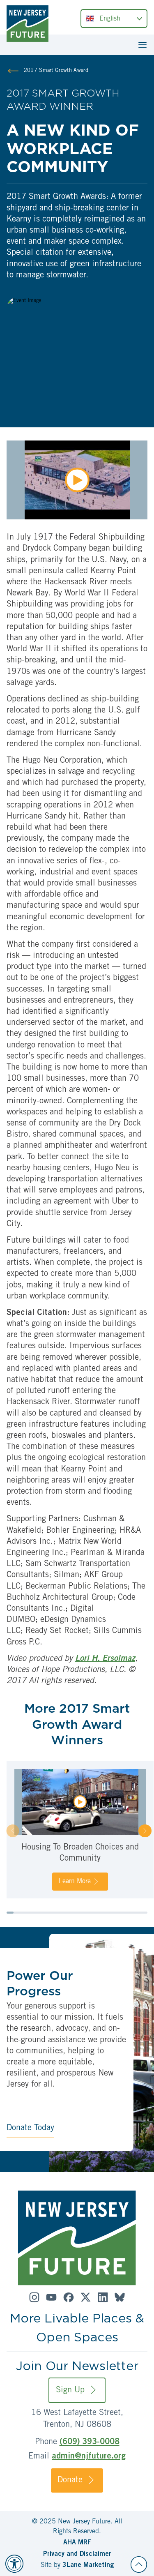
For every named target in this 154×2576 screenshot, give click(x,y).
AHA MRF (77, 2543)
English (110, 19)
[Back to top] (139, 2564)
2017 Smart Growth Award (56, 71)
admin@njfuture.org (89, 2457)
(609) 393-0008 (90, 2442)
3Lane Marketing (88, 2565)
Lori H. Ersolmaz (105, 1659)
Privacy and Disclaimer (77, 2554)
